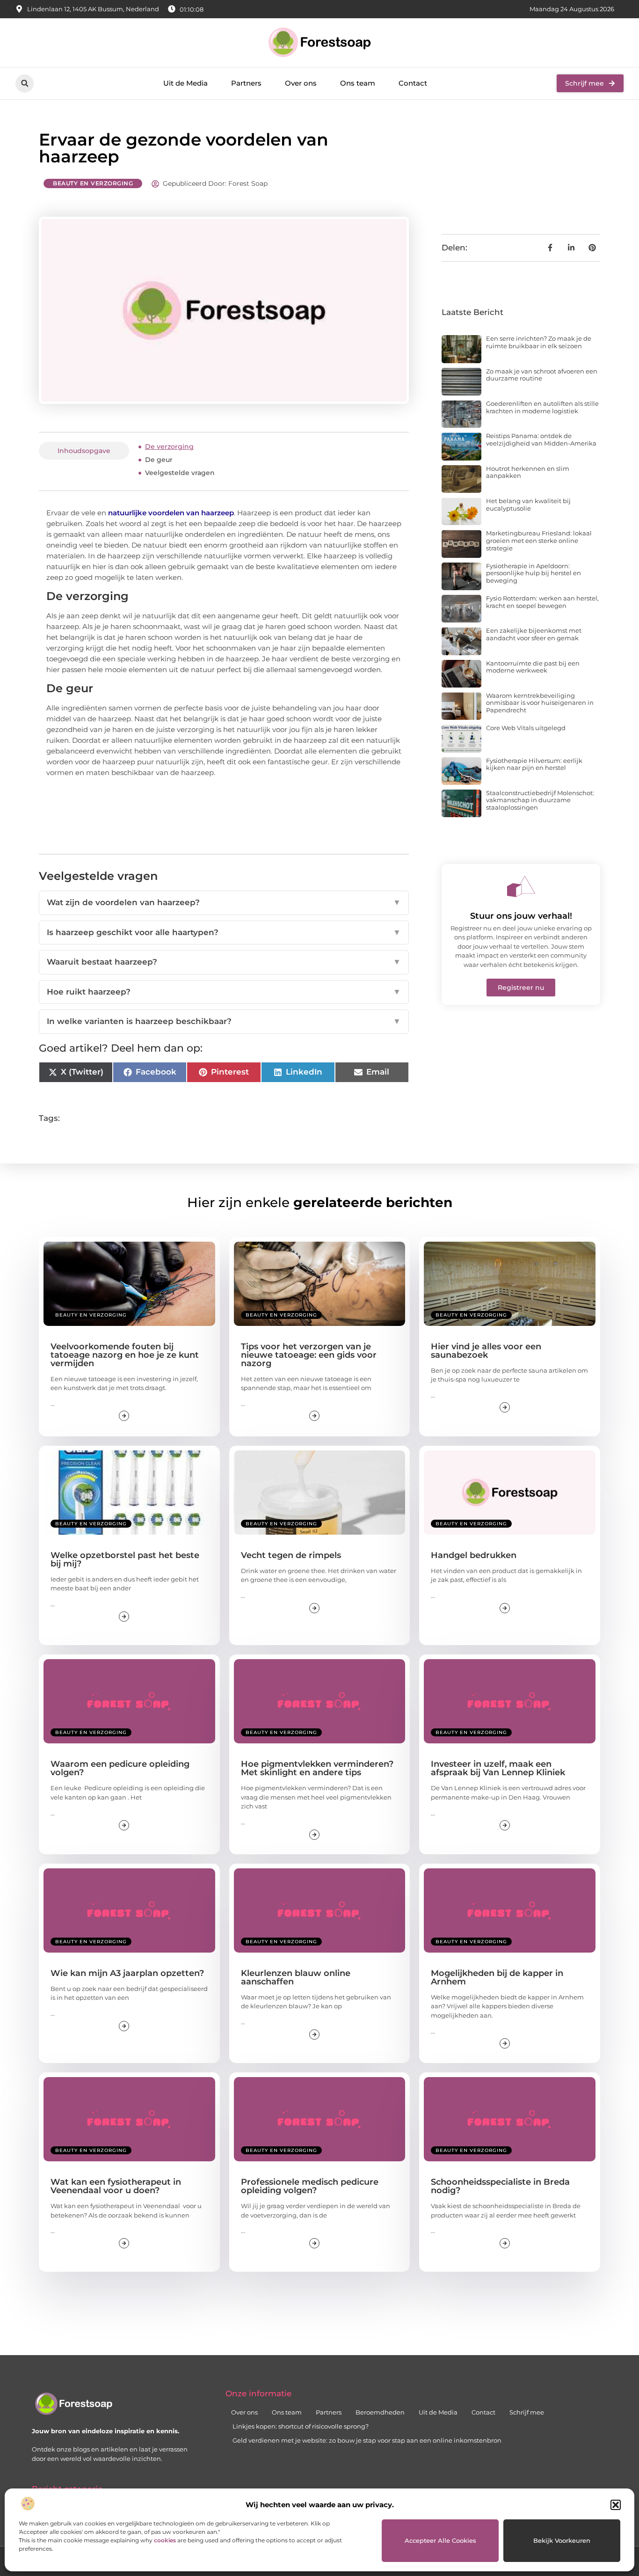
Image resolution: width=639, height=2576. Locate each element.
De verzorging (169, 446)
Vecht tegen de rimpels (291, 1555)
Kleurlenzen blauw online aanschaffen (296, 1977)
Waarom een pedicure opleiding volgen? (120, 1768)
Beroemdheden (380, 2412)
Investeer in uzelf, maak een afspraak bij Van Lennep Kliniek (498, 1768)
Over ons (301, 83)
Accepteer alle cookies (440, 2540)
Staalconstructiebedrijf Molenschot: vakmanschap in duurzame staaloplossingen (540, 800)
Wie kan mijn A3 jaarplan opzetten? (127, 1973)
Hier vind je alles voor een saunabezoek (486, 1351)
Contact (413, 83)
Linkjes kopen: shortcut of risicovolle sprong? (301, 2426)
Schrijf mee (527, 2412)
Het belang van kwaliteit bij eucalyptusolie (528, 505)
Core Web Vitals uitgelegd (526, 728)
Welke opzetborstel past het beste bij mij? (125, 1559)
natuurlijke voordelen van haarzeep (171, 513)
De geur (159, 460)
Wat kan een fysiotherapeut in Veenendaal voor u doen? (116, 2186)
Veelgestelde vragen (180, 473)
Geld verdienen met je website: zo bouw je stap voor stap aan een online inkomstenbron (367, 2440)
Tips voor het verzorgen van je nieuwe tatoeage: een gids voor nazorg (309, 1355)
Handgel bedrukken (474, 1555)
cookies (165, 2540)
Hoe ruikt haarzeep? (224, 992)
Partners (246, 83)
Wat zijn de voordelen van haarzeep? (224, 902)
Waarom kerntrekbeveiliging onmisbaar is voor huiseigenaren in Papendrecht (540, 703)
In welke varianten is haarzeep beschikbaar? (224, 1021)
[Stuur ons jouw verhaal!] (521, 886)
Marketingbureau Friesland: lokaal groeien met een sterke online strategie (539, 540)
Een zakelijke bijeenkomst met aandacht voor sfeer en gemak (534, 634)
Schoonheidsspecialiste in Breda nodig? (500, 2186)
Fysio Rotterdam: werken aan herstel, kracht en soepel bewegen (542, 602)
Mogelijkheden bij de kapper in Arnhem (497, 1977)
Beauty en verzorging (93, 183)
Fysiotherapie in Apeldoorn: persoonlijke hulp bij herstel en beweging (534, 573)
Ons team (358, 83)
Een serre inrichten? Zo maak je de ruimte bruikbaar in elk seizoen (539, 342)
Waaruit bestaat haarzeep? (224, 962)
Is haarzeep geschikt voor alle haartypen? (224, 932)
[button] (616, 2505)
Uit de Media (185, 83)
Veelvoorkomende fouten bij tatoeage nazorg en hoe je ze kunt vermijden (125, 1355)
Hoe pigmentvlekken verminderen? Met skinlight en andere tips (317, 1768)
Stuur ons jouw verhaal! (521, 916)
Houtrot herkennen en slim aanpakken (528, 472)
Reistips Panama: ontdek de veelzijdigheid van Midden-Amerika (541, 439)
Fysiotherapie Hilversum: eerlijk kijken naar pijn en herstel (534, 764)
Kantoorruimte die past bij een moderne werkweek (533, 667)
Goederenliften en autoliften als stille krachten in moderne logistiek (542, 407)
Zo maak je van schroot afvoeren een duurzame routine (542, 375)
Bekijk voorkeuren (562, 2540)
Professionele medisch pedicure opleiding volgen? (310, 2186)
